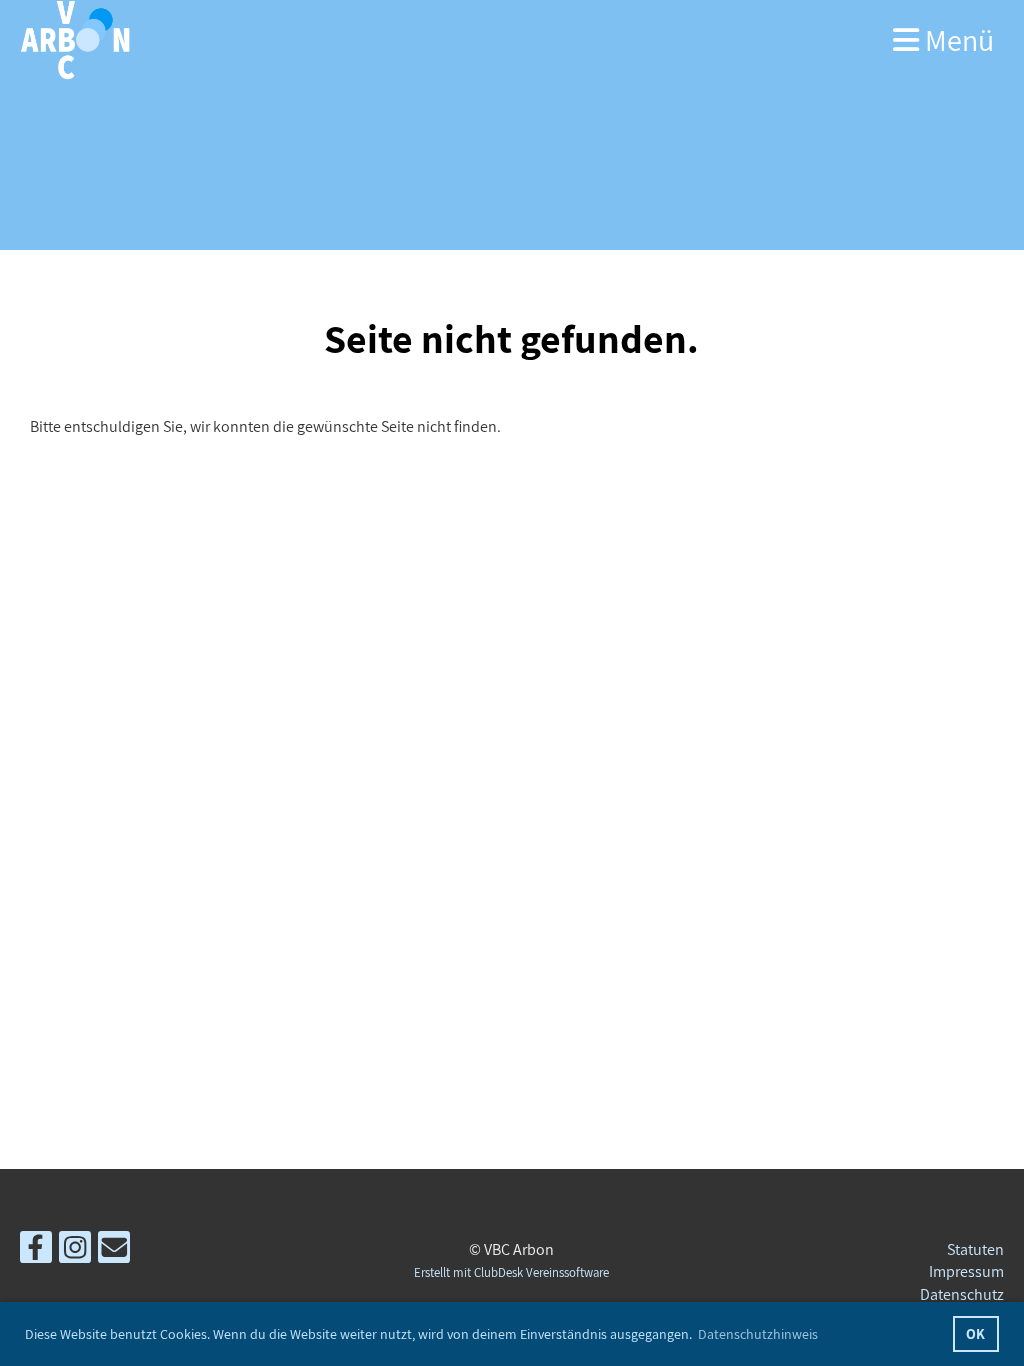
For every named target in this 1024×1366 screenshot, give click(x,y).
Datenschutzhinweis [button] (758, 1334)
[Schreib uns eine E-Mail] (114, 1251)
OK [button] (975, 1333)
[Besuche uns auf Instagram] (75, 1251)
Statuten (975, 1249)
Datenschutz (962, 1294)
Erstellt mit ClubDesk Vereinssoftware (511, 1272)
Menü (956, 40)
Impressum (966, 1271)
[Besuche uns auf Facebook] (36, 1251)
